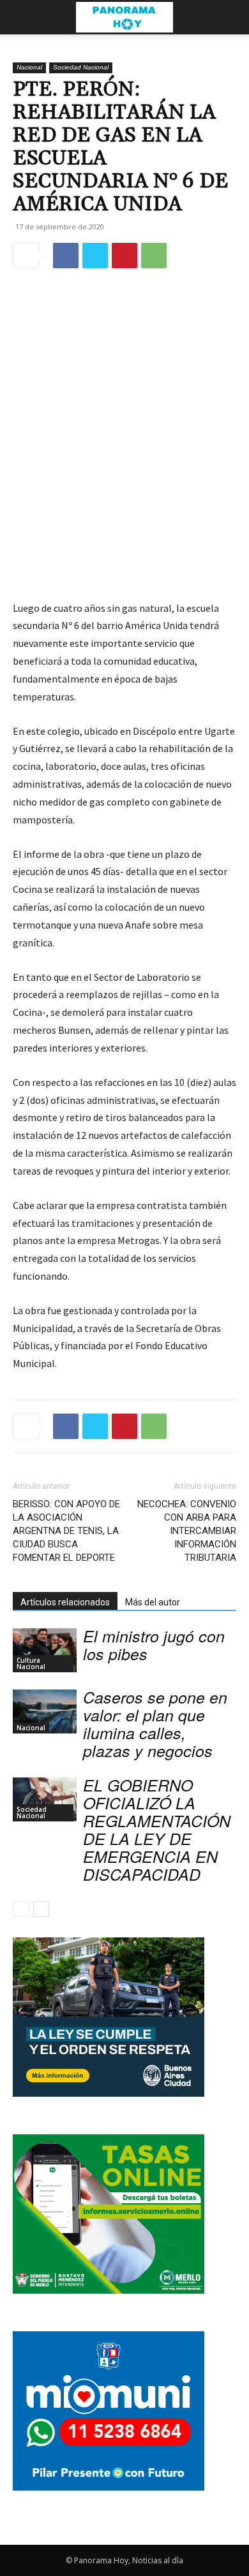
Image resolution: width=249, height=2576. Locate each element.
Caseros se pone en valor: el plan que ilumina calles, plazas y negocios (155, 1724)
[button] (22, 17)
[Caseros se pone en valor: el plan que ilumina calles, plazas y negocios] (45, 1711)
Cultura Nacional (31, 1663)
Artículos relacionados (65, 1602)
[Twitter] (95, 256)
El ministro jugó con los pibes (154, 1645)
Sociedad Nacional (81, 67)
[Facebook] (66, 256)
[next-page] (41, 1909)
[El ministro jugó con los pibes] (45, 1650)
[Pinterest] (124, 256)
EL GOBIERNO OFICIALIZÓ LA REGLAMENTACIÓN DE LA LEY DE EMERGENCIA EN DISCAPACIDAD (157, 1829)
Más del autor (153, 1602)
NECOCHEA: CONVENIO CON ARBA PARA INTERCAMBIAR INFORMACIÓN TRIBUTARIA (187, 1531)
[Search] (231, 17)
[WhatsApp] (154, 256)
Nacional (29, 67)
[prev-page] (21, 1909)
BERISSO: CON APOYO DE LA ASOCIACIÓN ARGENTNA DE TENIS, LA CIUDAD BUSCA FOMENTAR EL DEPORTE (66, 1531)
